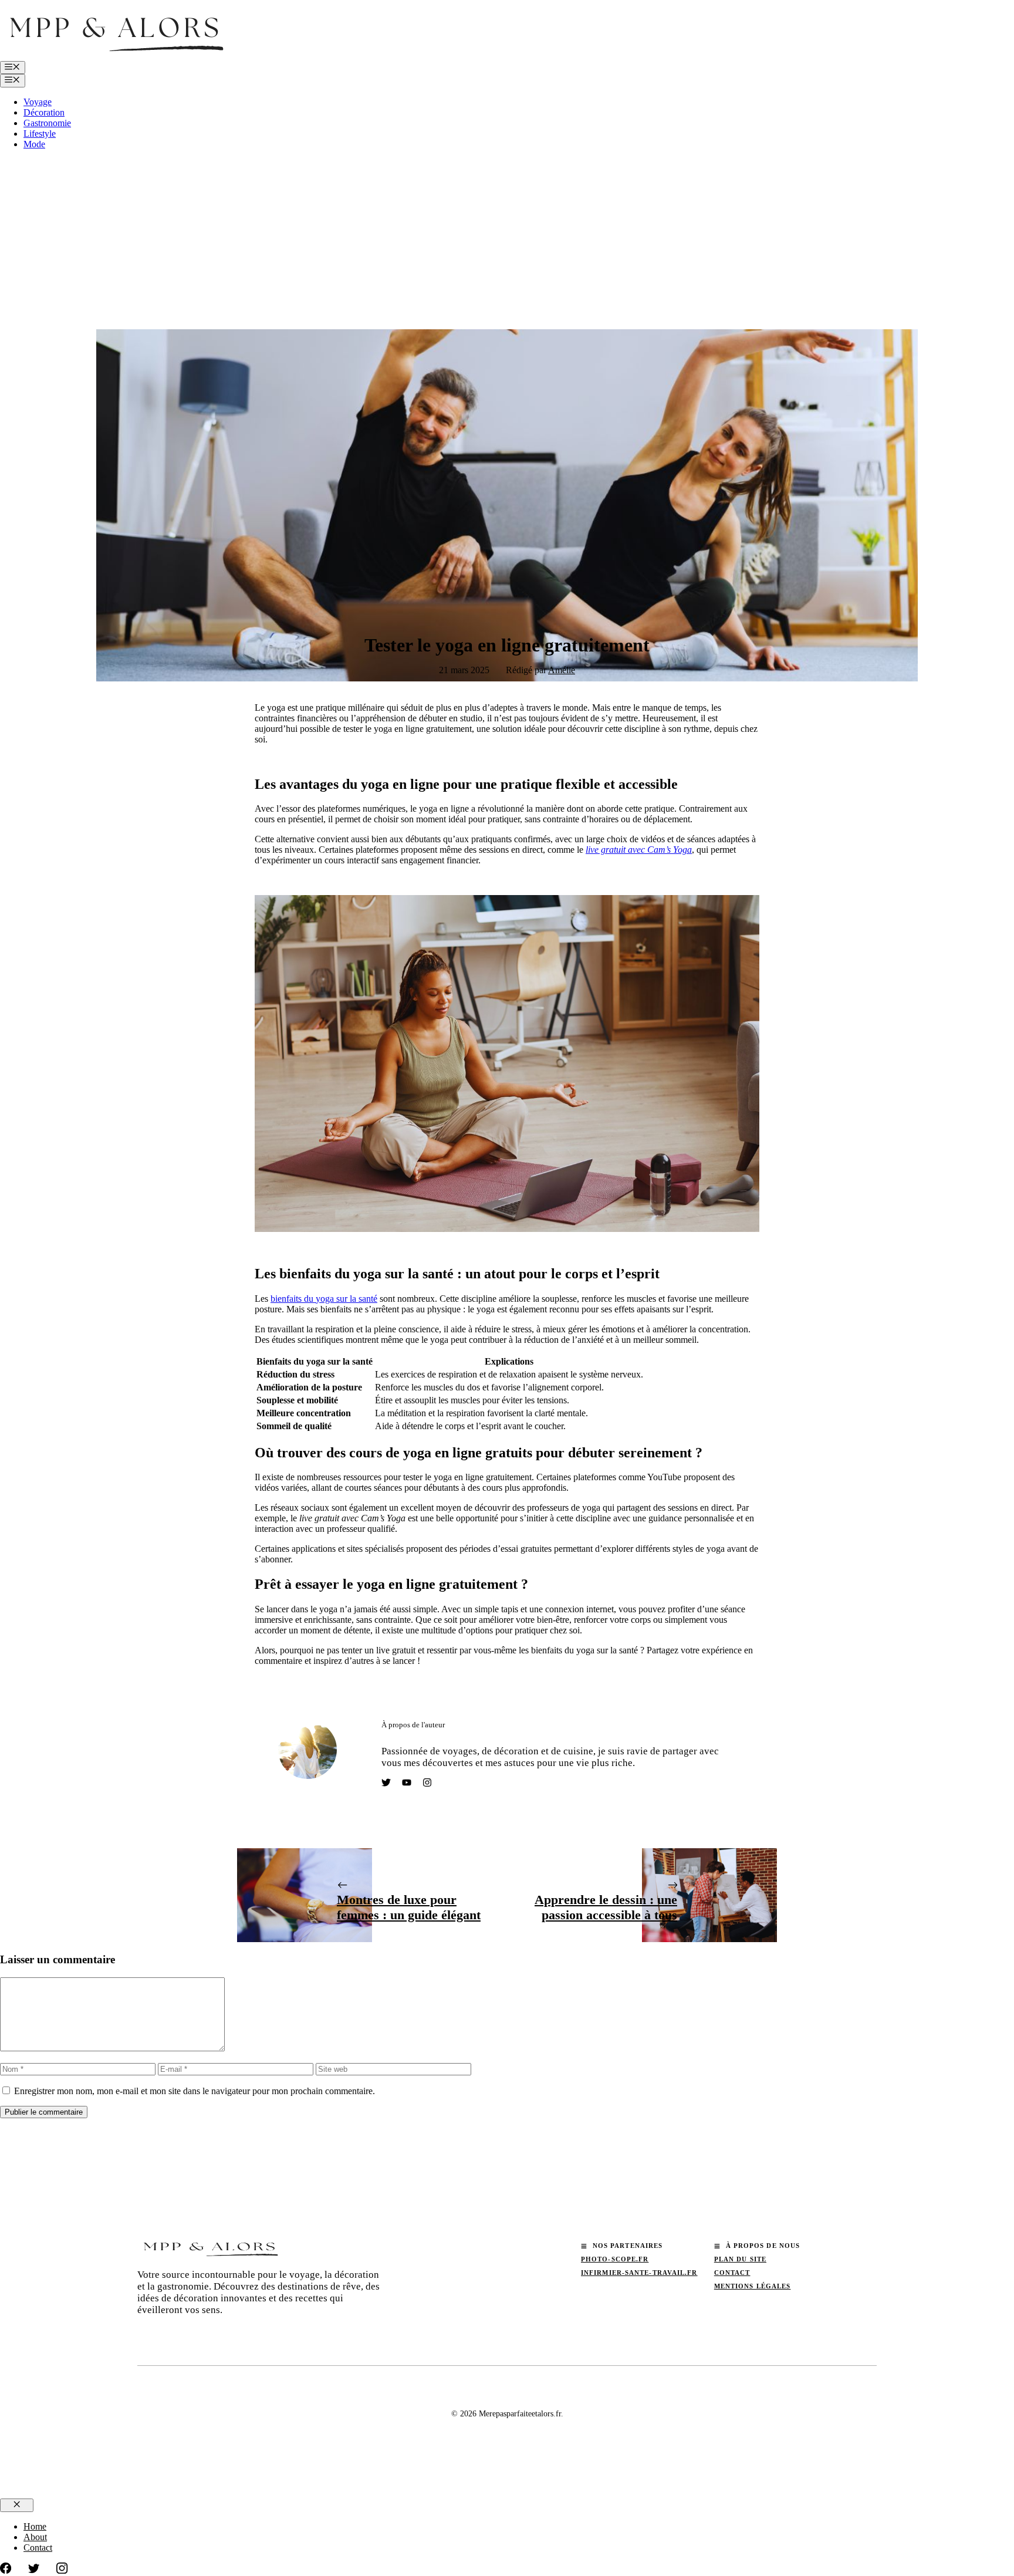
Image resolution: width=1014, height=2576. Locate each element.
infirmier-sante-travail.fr (639, 2273)
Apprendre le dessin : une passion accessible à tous (606, 1907)
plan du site (740, 2259)
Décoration (44, 112)
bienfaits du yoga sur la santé (324, 1299)
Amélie (562, 670)
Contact (732, 2273)
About (35, 2537)
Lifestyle (40, 134)
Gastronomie (47, 123)
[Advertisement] (507, 241)
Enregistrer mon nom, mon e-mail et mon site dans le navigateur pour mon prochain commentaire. (195, 2091)
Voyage (38, 102)
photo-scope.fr (615, 2259)
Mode (34, 144)
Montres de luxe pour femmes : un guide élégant (409, 1907)
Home (35, 2526)
